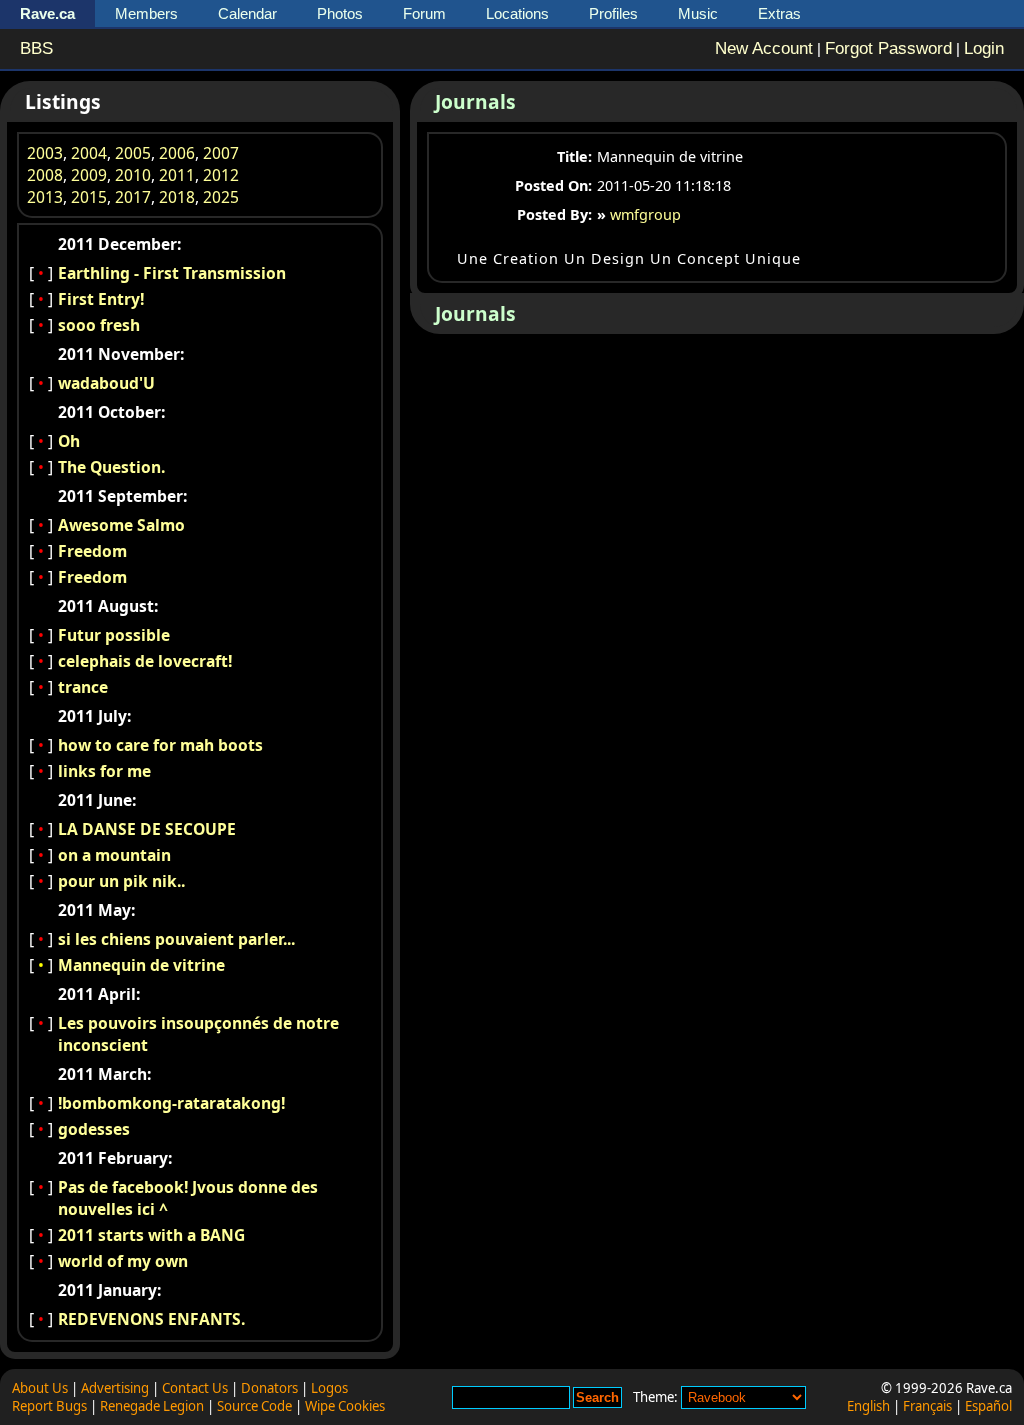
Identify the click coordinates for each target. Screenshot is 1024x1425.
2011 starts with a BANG (151, 1235)
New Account (764, 48)
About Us (40, 1388)
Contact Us (195, 1388)
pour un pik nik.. (121, 881)
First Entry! (101, 299)
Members (146, 13)
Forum (424, 13)
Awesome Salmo (121, 525)
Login (984, 48)
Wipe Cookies (345, 1406)
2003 (45, 153)
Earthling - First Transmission (172, 273)
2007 (221, 153)
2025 (221, 197)
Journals (475, 101)
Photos (340, 13)
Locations (517, 13)
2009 (89, 175)
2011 (177, 175)
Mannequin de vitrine (141, 965)
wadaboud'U (106, 383)
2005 (133, 153)
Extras (779, 13)
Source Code (254, 1406)
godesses (94, 1129)
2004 (89, 153)
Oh (69, 441)
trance (83, 687)
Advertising (115, 1388)
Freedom (92, 551)
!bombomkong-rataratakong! (171, 1103)
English (868, 1406)
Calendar (247, 13)
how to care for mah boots (160, 745)
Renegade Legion (152, 1406)
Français (927, 1406)
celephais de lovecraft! (145, 661)
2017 (133, 197)
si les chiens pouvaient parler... (176, 939)
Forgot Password (888, 48)
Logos (329, 1388)
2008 (45, 175)
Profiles (613, 13)
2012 (221, 175)
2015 (89, 197)
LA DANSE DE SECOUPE (147, 829)
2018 (177, 197)
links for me (104, 771)
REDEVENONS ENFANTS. (151, 1319)
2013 (45, 197)
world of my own (123, 1261)
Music (698, 13)
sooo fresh (99, 325)
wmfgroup (645, 214)
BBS (36, 48)
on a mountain (114, 855)
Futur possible (114, 635)
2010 (133, 175)
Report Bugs (49, 1406)
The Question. (111, 467)
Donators (269, 1388)
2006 (177, 153)
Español (988, 1406)
